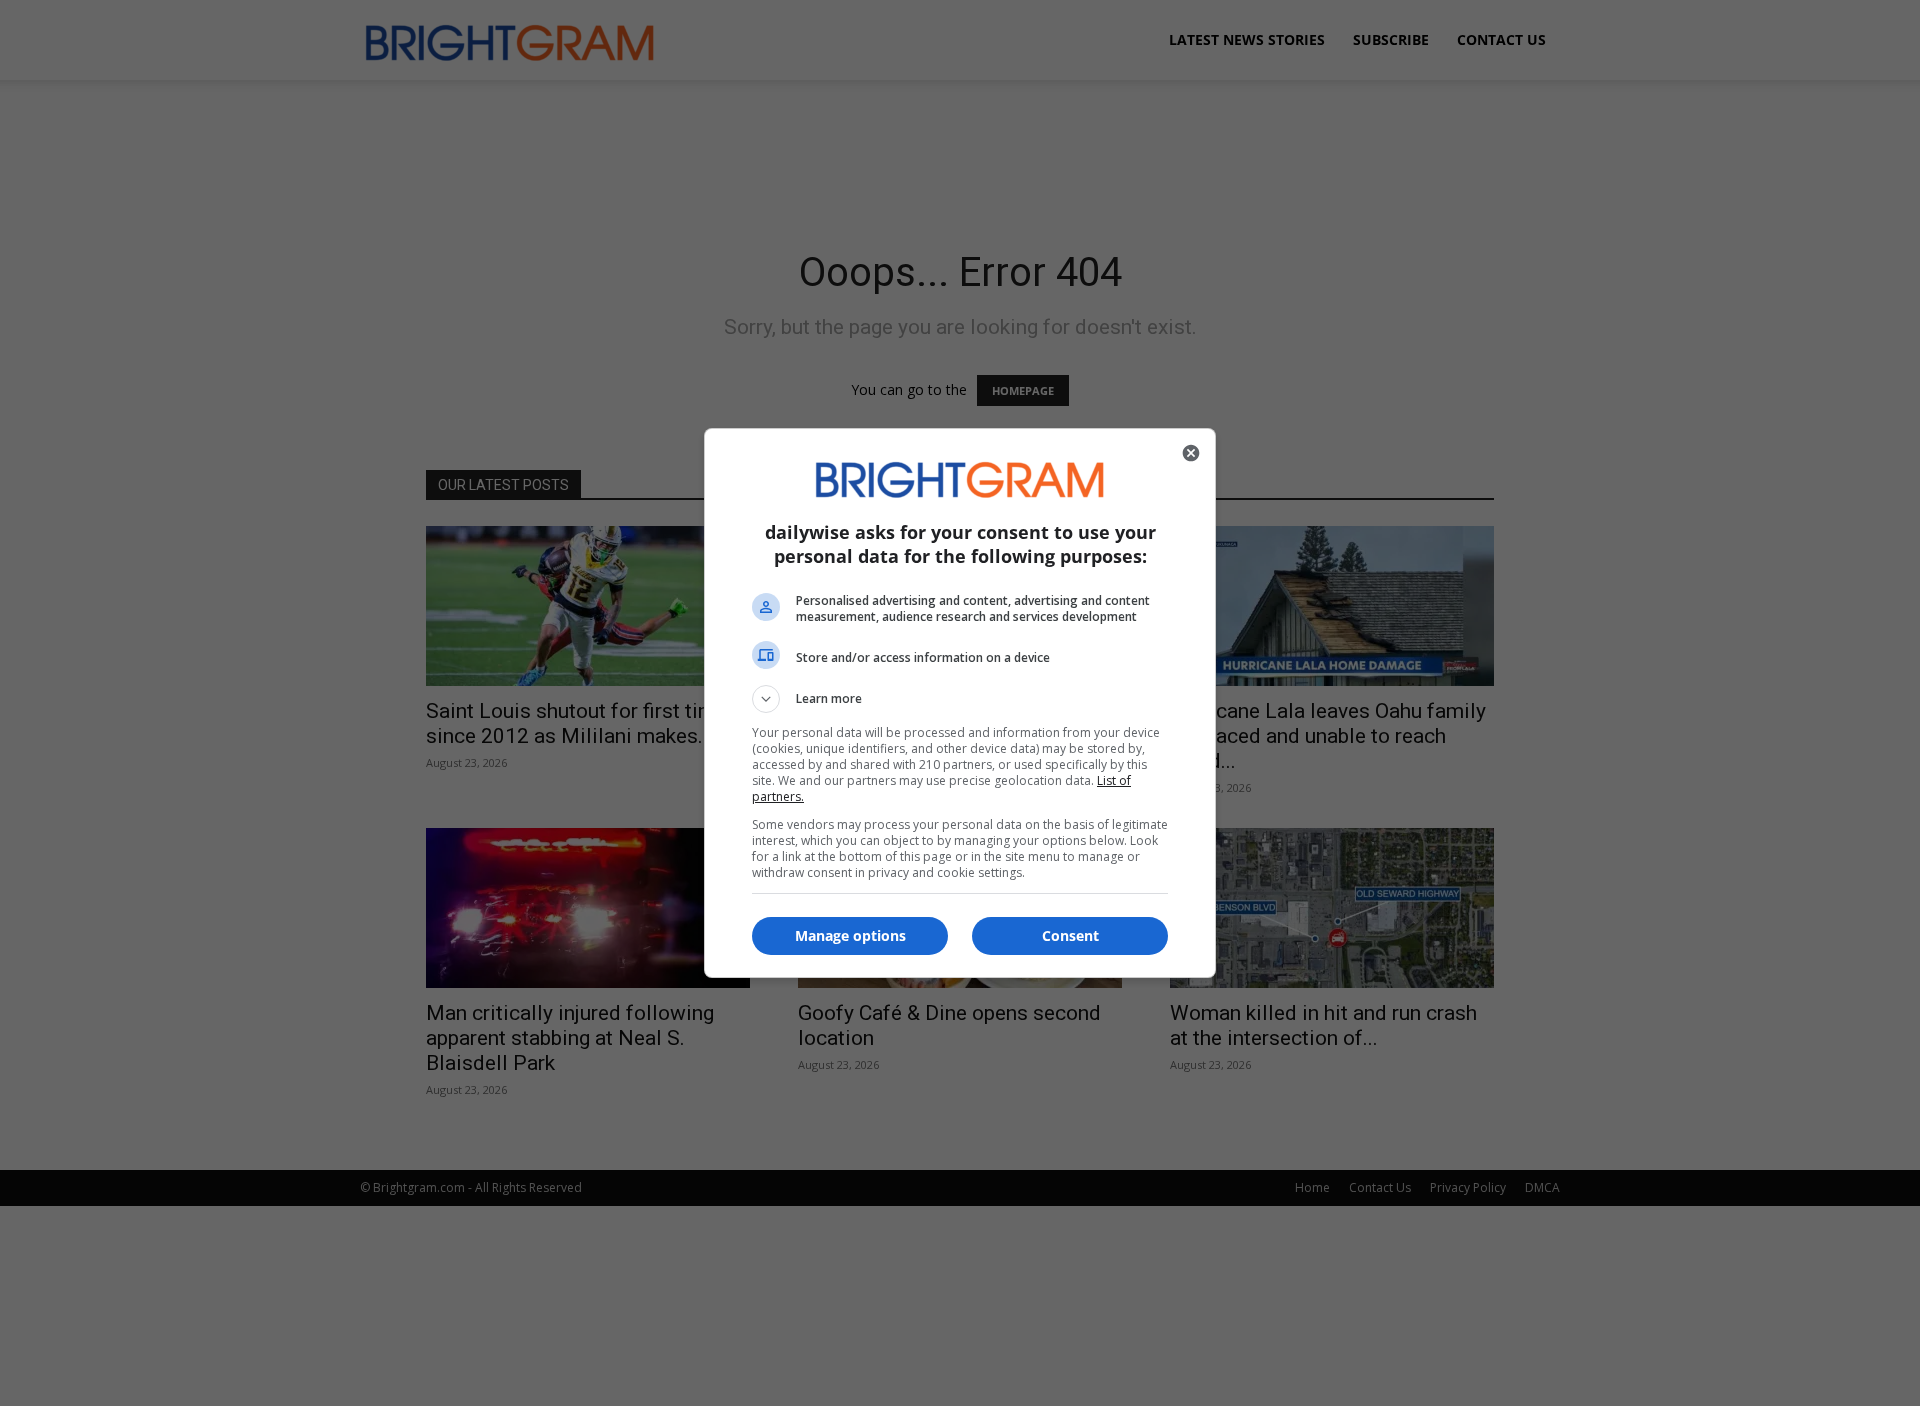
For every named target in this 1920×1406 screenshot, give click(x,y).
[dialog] (960, 703)
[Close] (1191, 453)
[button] (960, 699)
